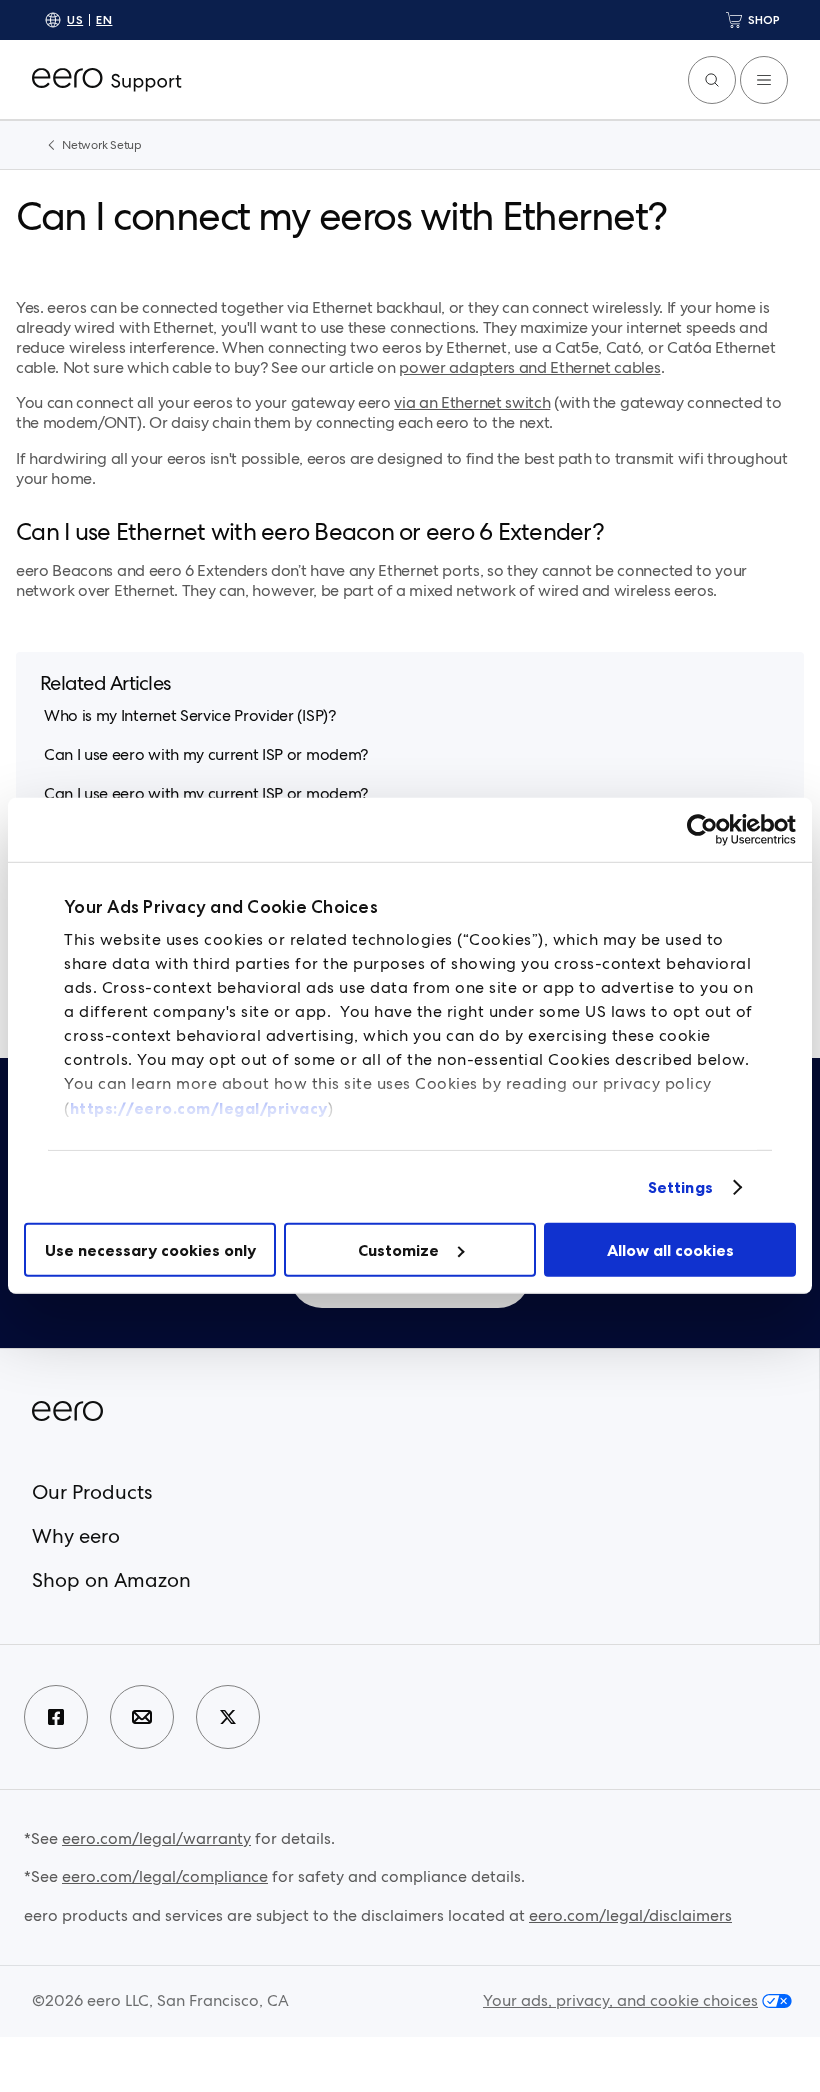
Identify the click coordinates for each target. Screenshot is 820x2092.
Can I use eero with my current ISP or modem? (206, 754)
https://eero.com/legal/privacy (199, 1108)
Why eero (76, 1536)
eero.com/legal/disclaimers (630, 1915)
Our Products (92, 1492)
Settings (680, 1187)
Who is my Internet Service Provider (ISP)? (190, 715)
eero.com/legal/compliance (165, 1876)
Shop (764, 19)
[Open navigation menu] (764, 80)
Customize (398, 1250)
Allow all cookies (670, 1250)
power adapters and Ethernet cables (529, 367)
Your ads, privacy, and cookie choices (620, 2001)
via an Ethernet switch (472, 402)
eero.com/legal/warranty (156, 1838)
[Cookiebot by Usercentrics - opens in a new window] (708, 830)
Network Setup (102, 145)
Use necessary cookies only (150, 1250)
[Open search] (712, 80)
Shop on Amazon (111, 1580)
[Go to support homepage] (107, 80)
